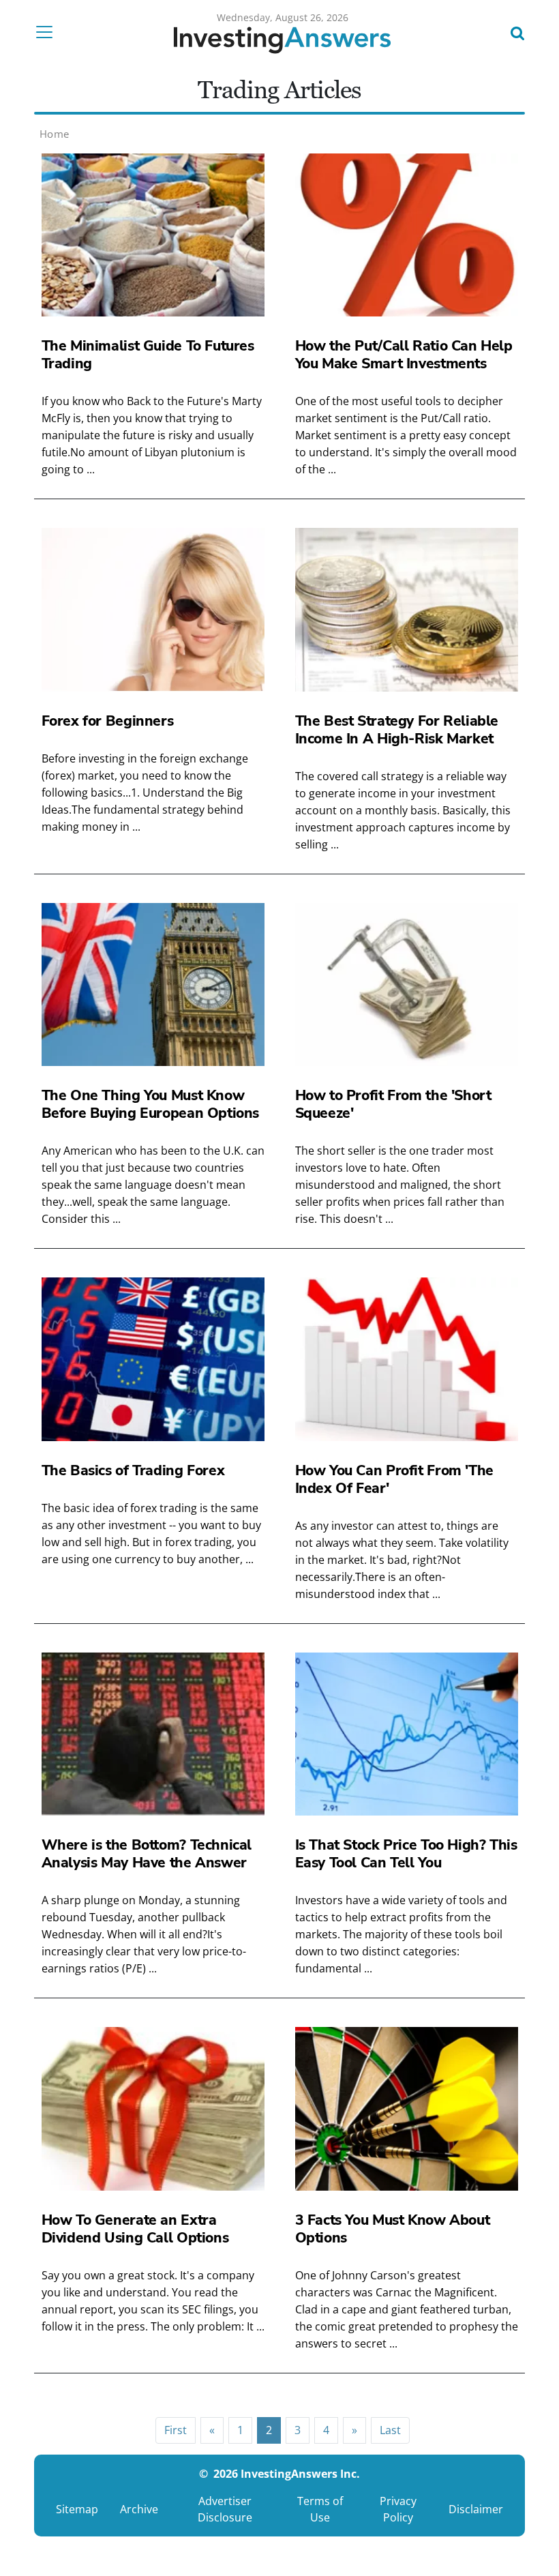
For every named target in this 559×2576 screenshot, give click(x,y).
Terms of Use (320, 2509)
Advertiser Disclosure (225, 2509)
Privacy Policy (398, 2509)
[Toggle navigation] (48, 32)
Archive (139, 2509)
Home (55, 134)
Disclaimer (476, 2509)
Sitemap (77, 2509)
